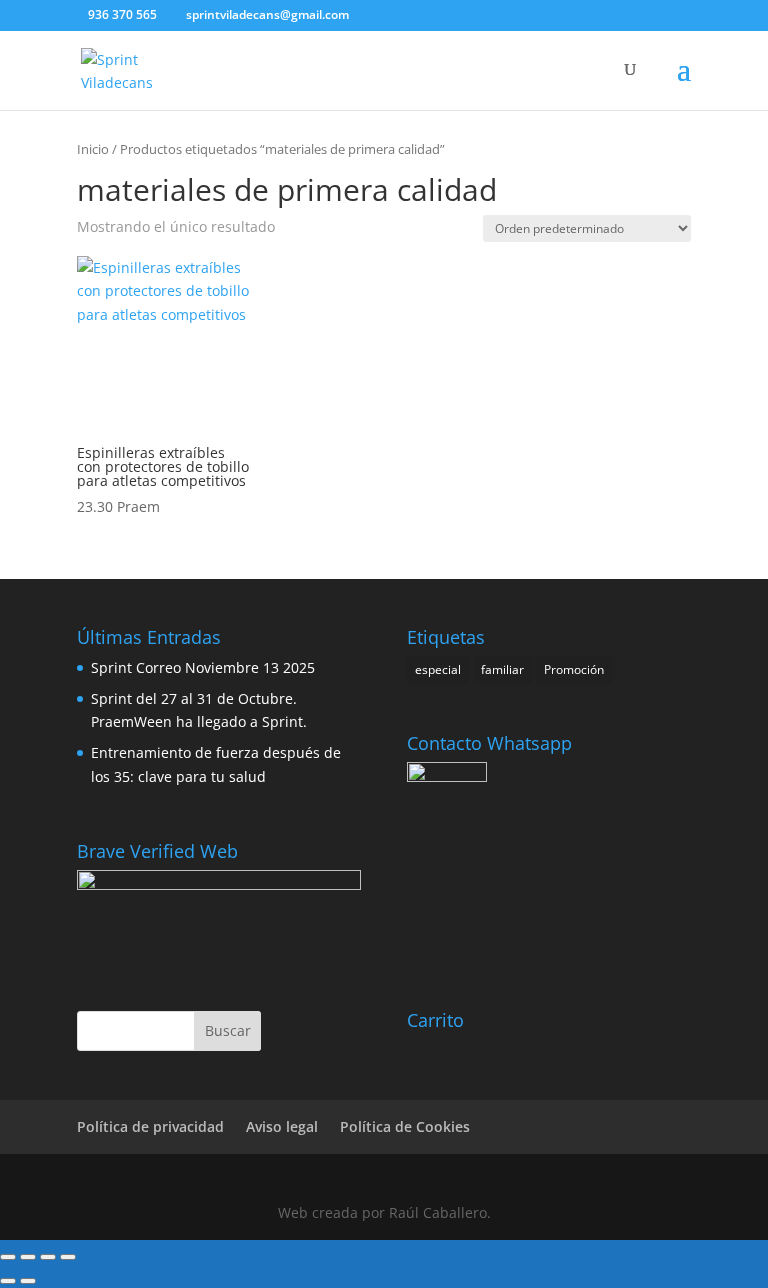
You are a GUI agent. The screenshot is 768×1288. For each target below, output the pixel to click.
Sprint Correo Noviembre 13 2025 (203, 667)
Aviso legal (282, 1126)
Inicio (93, 149)
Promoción (574, 669)
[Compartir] (48, 1257)
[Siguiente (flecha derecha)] (28, 1281)
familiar (502, 669)
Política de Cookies (405, 1126)
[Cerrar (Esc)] (68, 1257)
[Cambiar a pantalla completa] (28, 1257)
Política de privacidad (150, 1126)
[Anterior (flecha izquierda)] (8, 1281)
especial (438, 669)
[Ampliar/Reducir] (8, 1257)
